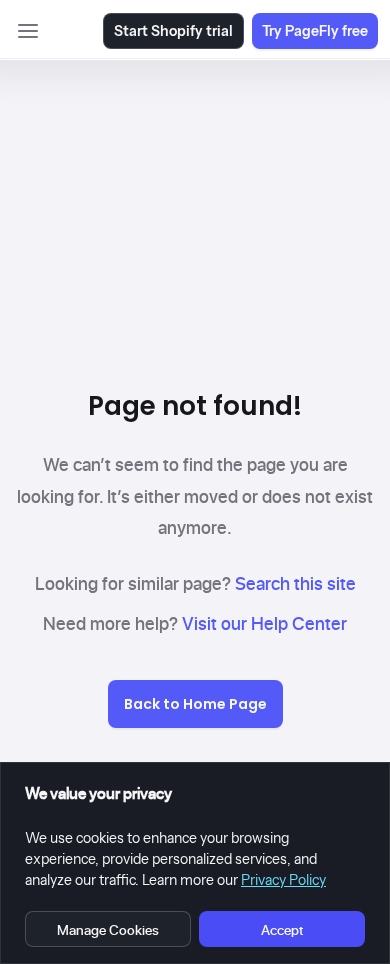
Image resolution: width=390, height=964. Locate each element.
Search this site (295, 583)
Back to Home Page (195, 704)
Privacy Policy (283, 880)
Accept (282, 929)
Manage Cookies (108, 929)
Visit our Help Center (264, 623)
